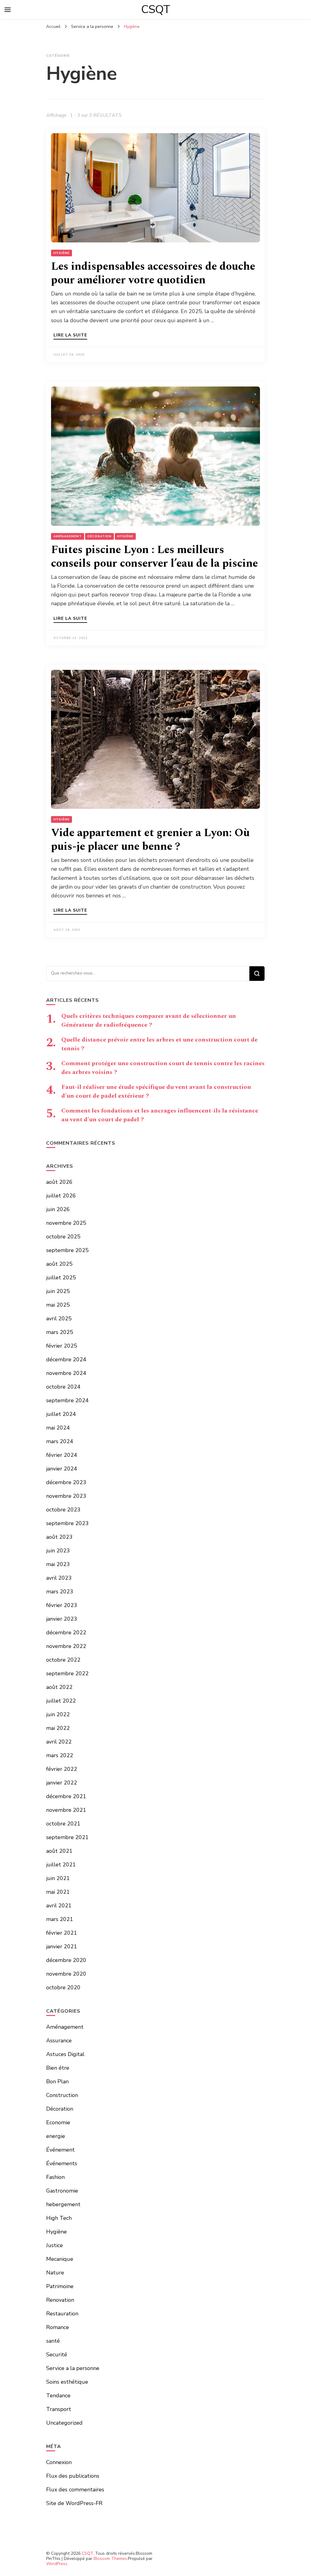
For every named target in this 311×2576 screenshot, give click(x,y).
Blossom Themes (110, 2559)
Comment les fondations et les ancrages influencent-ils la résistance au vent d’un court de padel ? (160, 1115)
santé (53, 2341)
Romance (58, 2327)
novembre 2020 (66, 1974)
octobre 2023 (63, 1510)
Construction (62, 2095)
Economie (58, 2122)
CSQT (156, 9)
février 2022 (62, 1769)
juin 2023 (58, 1551)
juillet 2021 (61, 1865)
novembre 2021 (66, 1810)
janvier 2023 (62, 1619)
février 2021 (62, 1933)
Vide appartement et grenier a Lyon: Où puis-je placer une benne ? (150, 840)
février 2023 (62, 1605)
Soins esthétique (67, 2382)
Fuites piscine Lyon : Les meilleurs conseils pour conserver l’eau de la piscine (154, 557)
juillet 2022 (61, 1701)
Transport (59, 2409)
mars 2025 (60, 1332)
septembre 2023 (67, 1523)
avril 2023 (59, 1578)
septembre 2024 (67, 1400)
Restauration (62, 2314)
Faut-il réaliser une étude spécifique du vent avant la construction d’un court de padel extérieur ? (156, 1091)
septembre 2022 (67, 1673)
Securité (57, 2355)
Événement (60, 2150)
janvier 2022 (62, 1783)
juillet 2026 (61, 1196)
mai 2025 (58, 1305)
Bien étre (58, 2068)
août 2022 (59, 1687)
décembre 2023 (66, 1482)
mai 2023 (58, 1564)
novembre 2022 (66, 1646)
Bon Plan (57, 2081)
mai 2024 (58, 1428)
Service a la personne (73, 2368)
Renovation (60, 2300)
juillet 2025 (61, 1278)
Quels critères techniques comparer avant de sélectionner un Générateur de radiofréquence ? (149, 1020)
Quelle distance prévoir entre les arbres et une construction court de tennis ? (159, 1044)
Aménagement (68, 536)
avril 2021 (59, 1906)
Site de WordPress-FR (74, 2503)
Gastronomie (62, 2191)
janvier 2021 (62, 1946)
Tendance (58, 2395)
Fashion (55, 2177)
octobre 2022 (63, 1660)
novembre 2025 (66, 1223)
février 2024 (62, 1455)
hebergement (63, 2204)
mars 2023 (60, 1592)
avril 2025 (59, 1318)
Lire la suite (70, 336)
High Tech (59, 2218)
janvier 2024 (62, 1469)
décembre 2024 (66, 1359)
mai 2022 (58, 1728)
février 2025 (62, 1346)
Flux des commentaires (75, 2490)
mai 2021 (58, 1892)
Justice (55, 2245)
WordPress (57, 2564)
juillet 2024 (61, 1414)
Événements (62, 2163)
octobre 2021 (63, 1824)
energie (56, 2136)
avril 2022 (59, 1742)
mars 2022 (60, 1755)
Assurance (59, 2041)
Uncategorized (64, 2423)
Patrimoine (60, 2286)
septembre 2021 (67, 1837)
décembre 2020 (66, 1960)
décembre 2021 (66, 1796)
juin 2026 (58, 1209)
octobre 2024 (63, 1387)
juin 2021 (58, 1878)
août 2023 (59, 1537)
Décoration (99, 536)
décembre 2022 (66, 1632)
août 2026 (59, 1182)
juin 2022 (58, 1714)
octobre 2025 (63, 1237)
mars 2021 (60, 1919)
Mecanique (60, 2259)
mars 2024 (60, 1441)
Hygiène (62, 253)
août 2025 (59, 1264)
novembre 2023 (66, 1496)
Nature (55, 2273)
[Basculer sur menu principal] (8, 10)
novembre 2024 (66, 1373)
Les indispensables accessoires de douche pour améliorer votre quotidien (153, 273)
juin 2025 (58, 1291)
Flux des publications (73, 2476)
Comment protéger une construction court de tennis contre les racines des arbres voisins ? (163, 1068)
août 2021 (59, 1851)
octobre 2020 (63, 1987)
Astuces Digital (65, 2054)
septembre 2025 (67, 1250)
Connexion (59, 2462)
